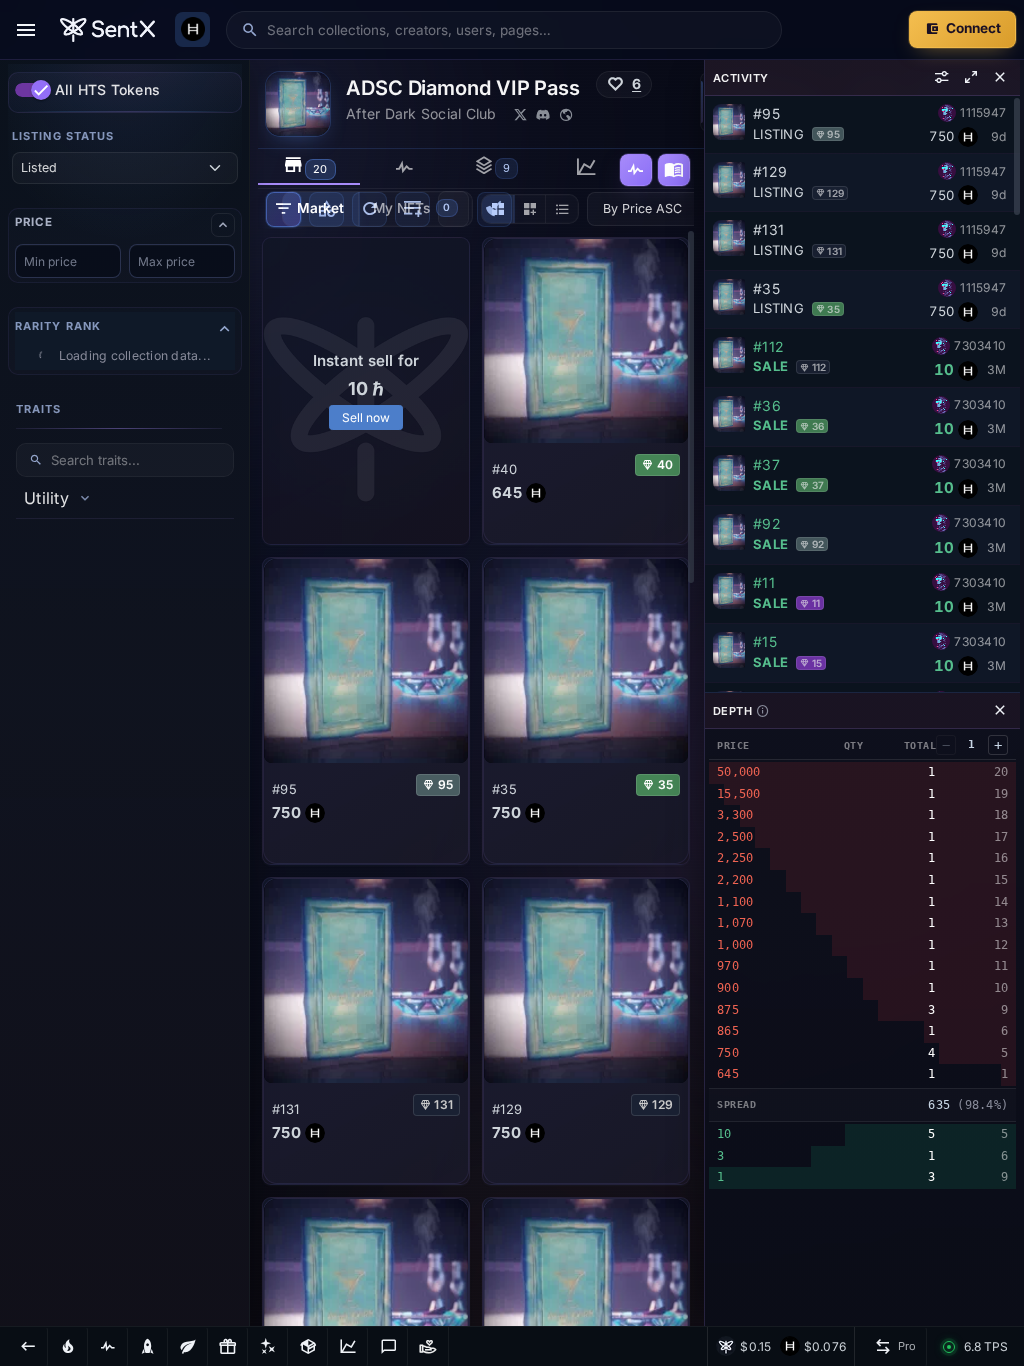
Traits (39, 409)
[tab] (309, 167)
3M (996, 369)
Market (320, 208)
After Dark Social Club (421, 113)
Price (33, 222)
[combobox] (517, 30)
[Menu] (26, 30)
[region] (125, 693)
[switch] (33, 90)
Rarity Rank (58, 326)
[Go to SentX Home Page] (107, 30)
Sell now (366, 417)
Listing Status (63, 136)
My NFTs (411, 208)
